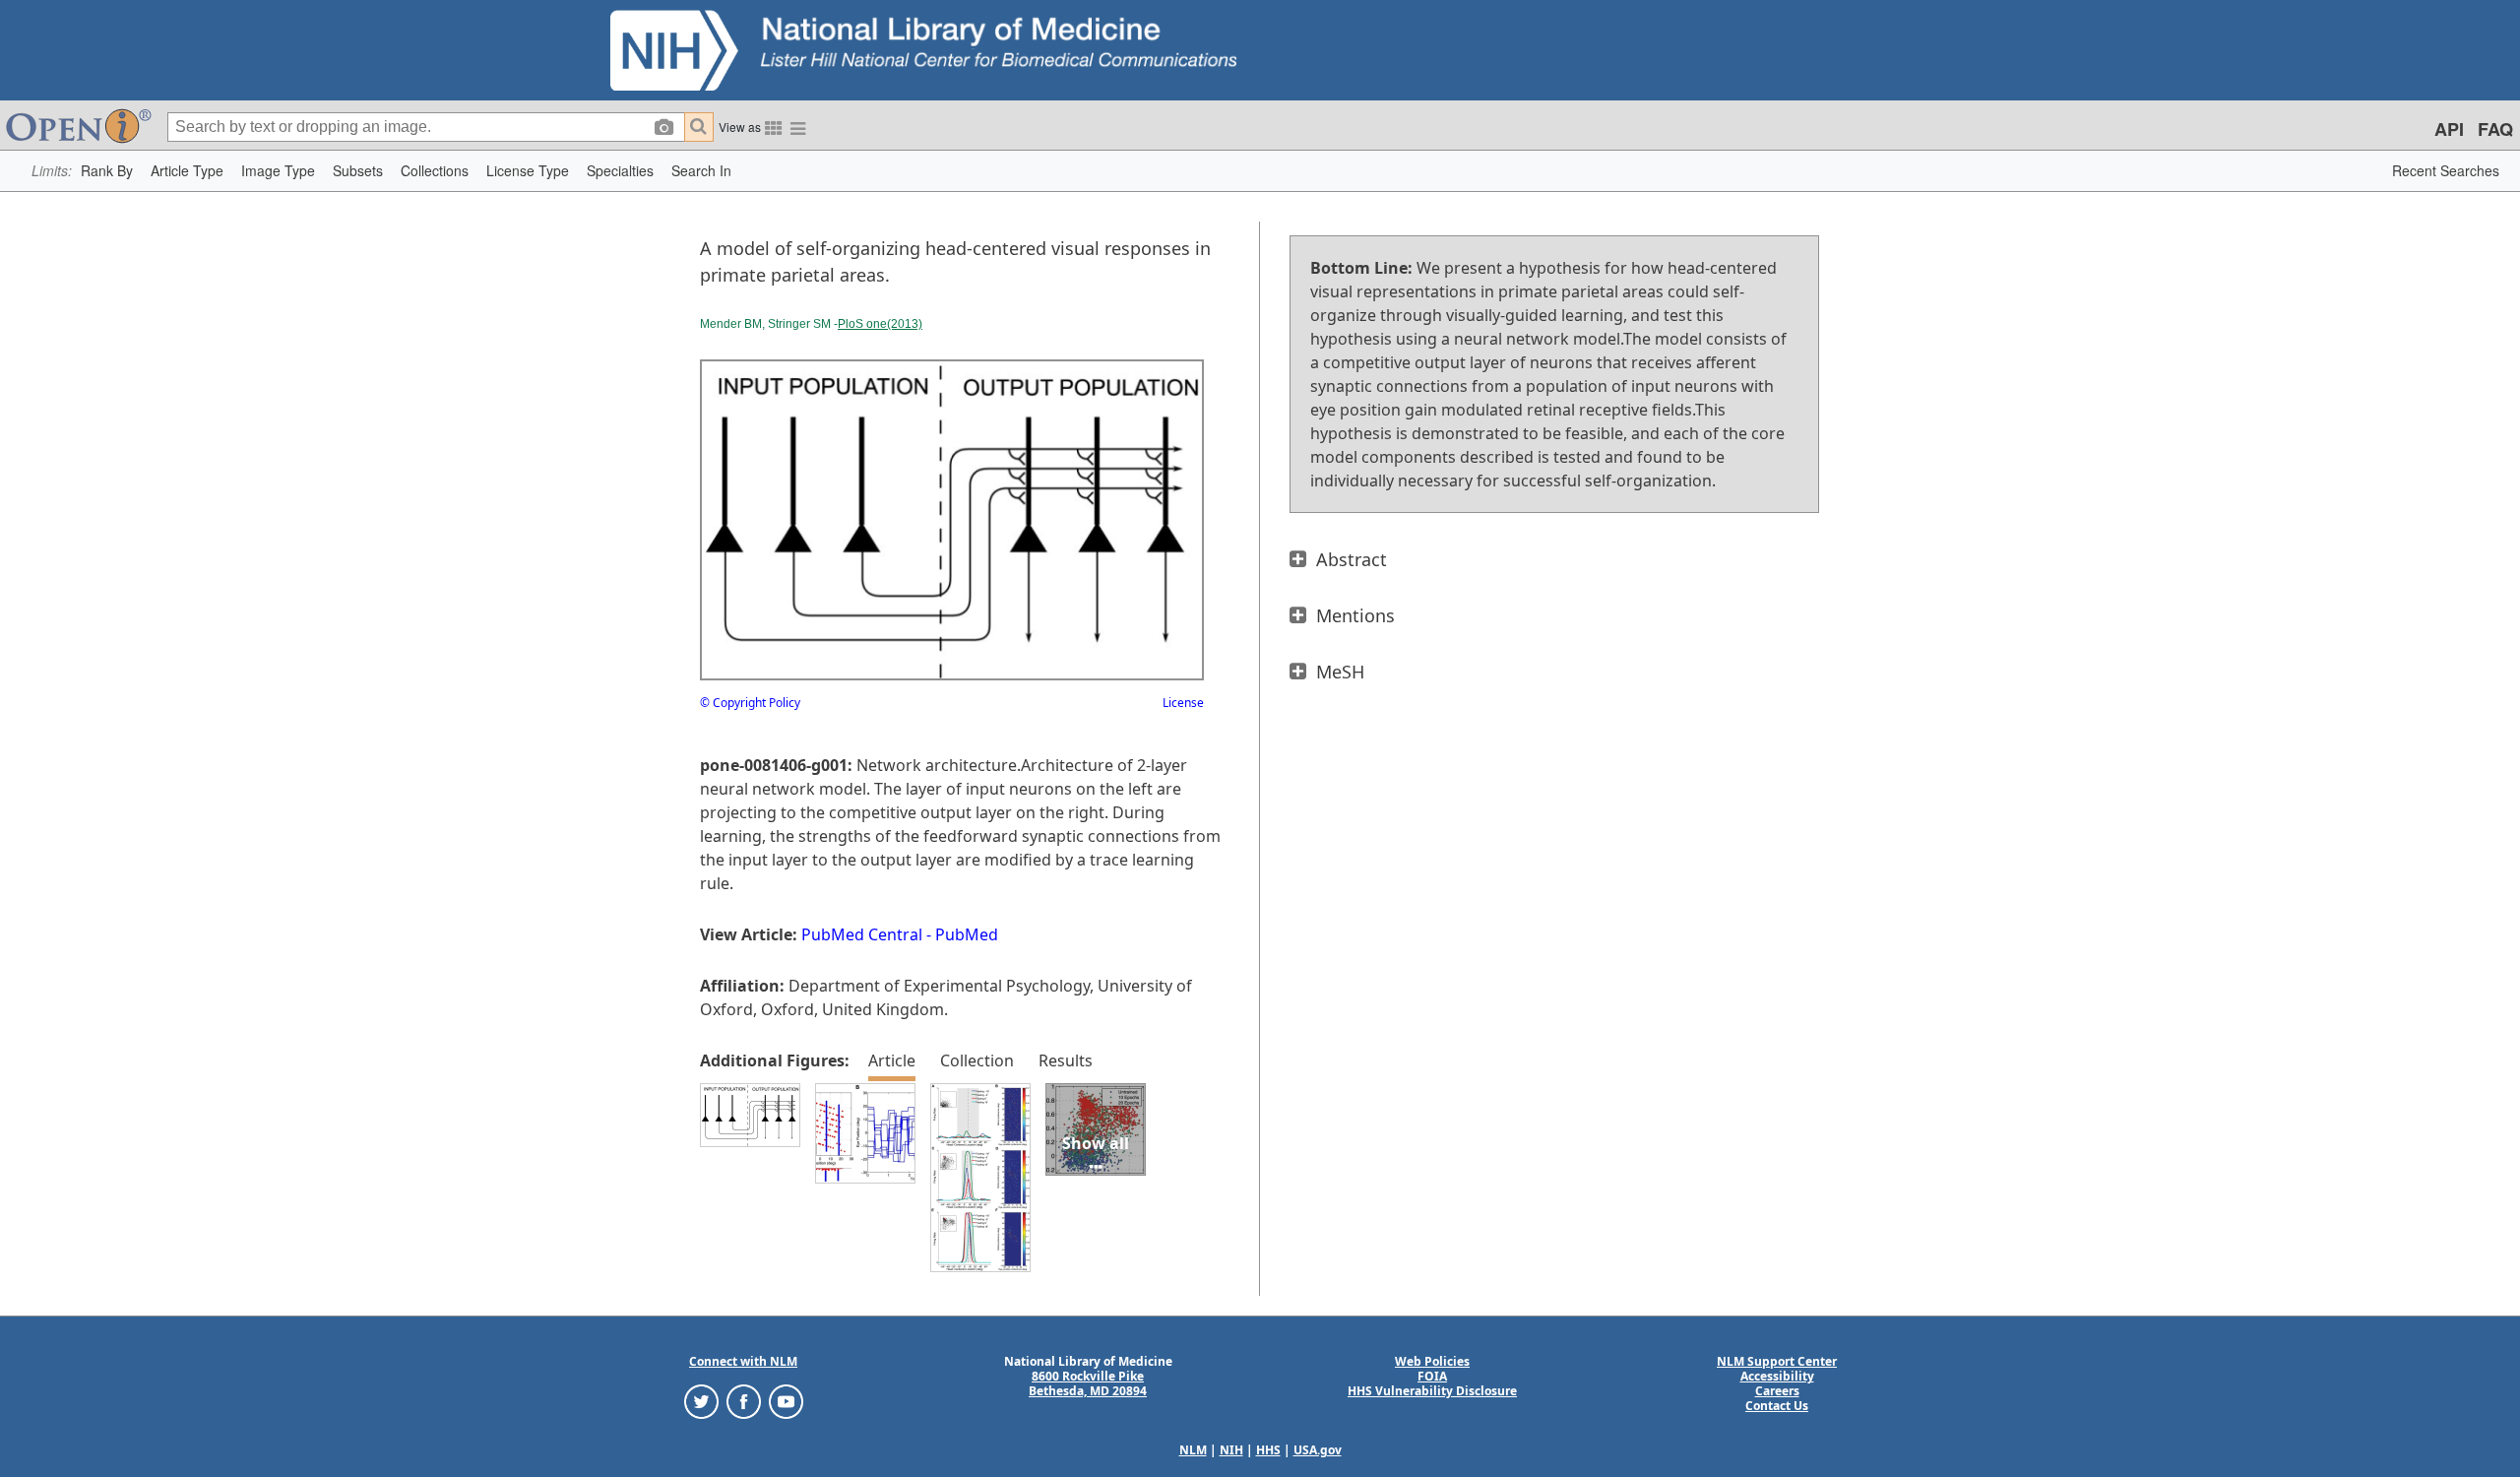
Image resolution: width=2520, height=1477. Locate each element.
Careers (1777, 1391)
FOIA (1432, 1376)
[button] (107, 171)
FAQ (2495, 129)
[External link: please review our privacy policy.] (701, 1401)
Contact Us (1777, 1406)
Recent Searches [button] (2446, 170)
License (1183, 703)
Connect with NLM (743, 1361)
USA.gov (1318, 1450)
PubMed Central (862, 934)
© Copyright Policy (750, 703)
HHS (1268, 1450)
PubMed (967, 934)
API (2449, 129)
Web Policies (1432, 1361)
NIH (1231, 1450)
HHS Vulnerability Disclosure (1432, 1391)
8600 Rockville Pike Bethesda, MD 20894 (1088, 1383)
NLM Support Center (1777, 1361)
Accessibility (1777, 1376)
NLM (1193, 1450)
